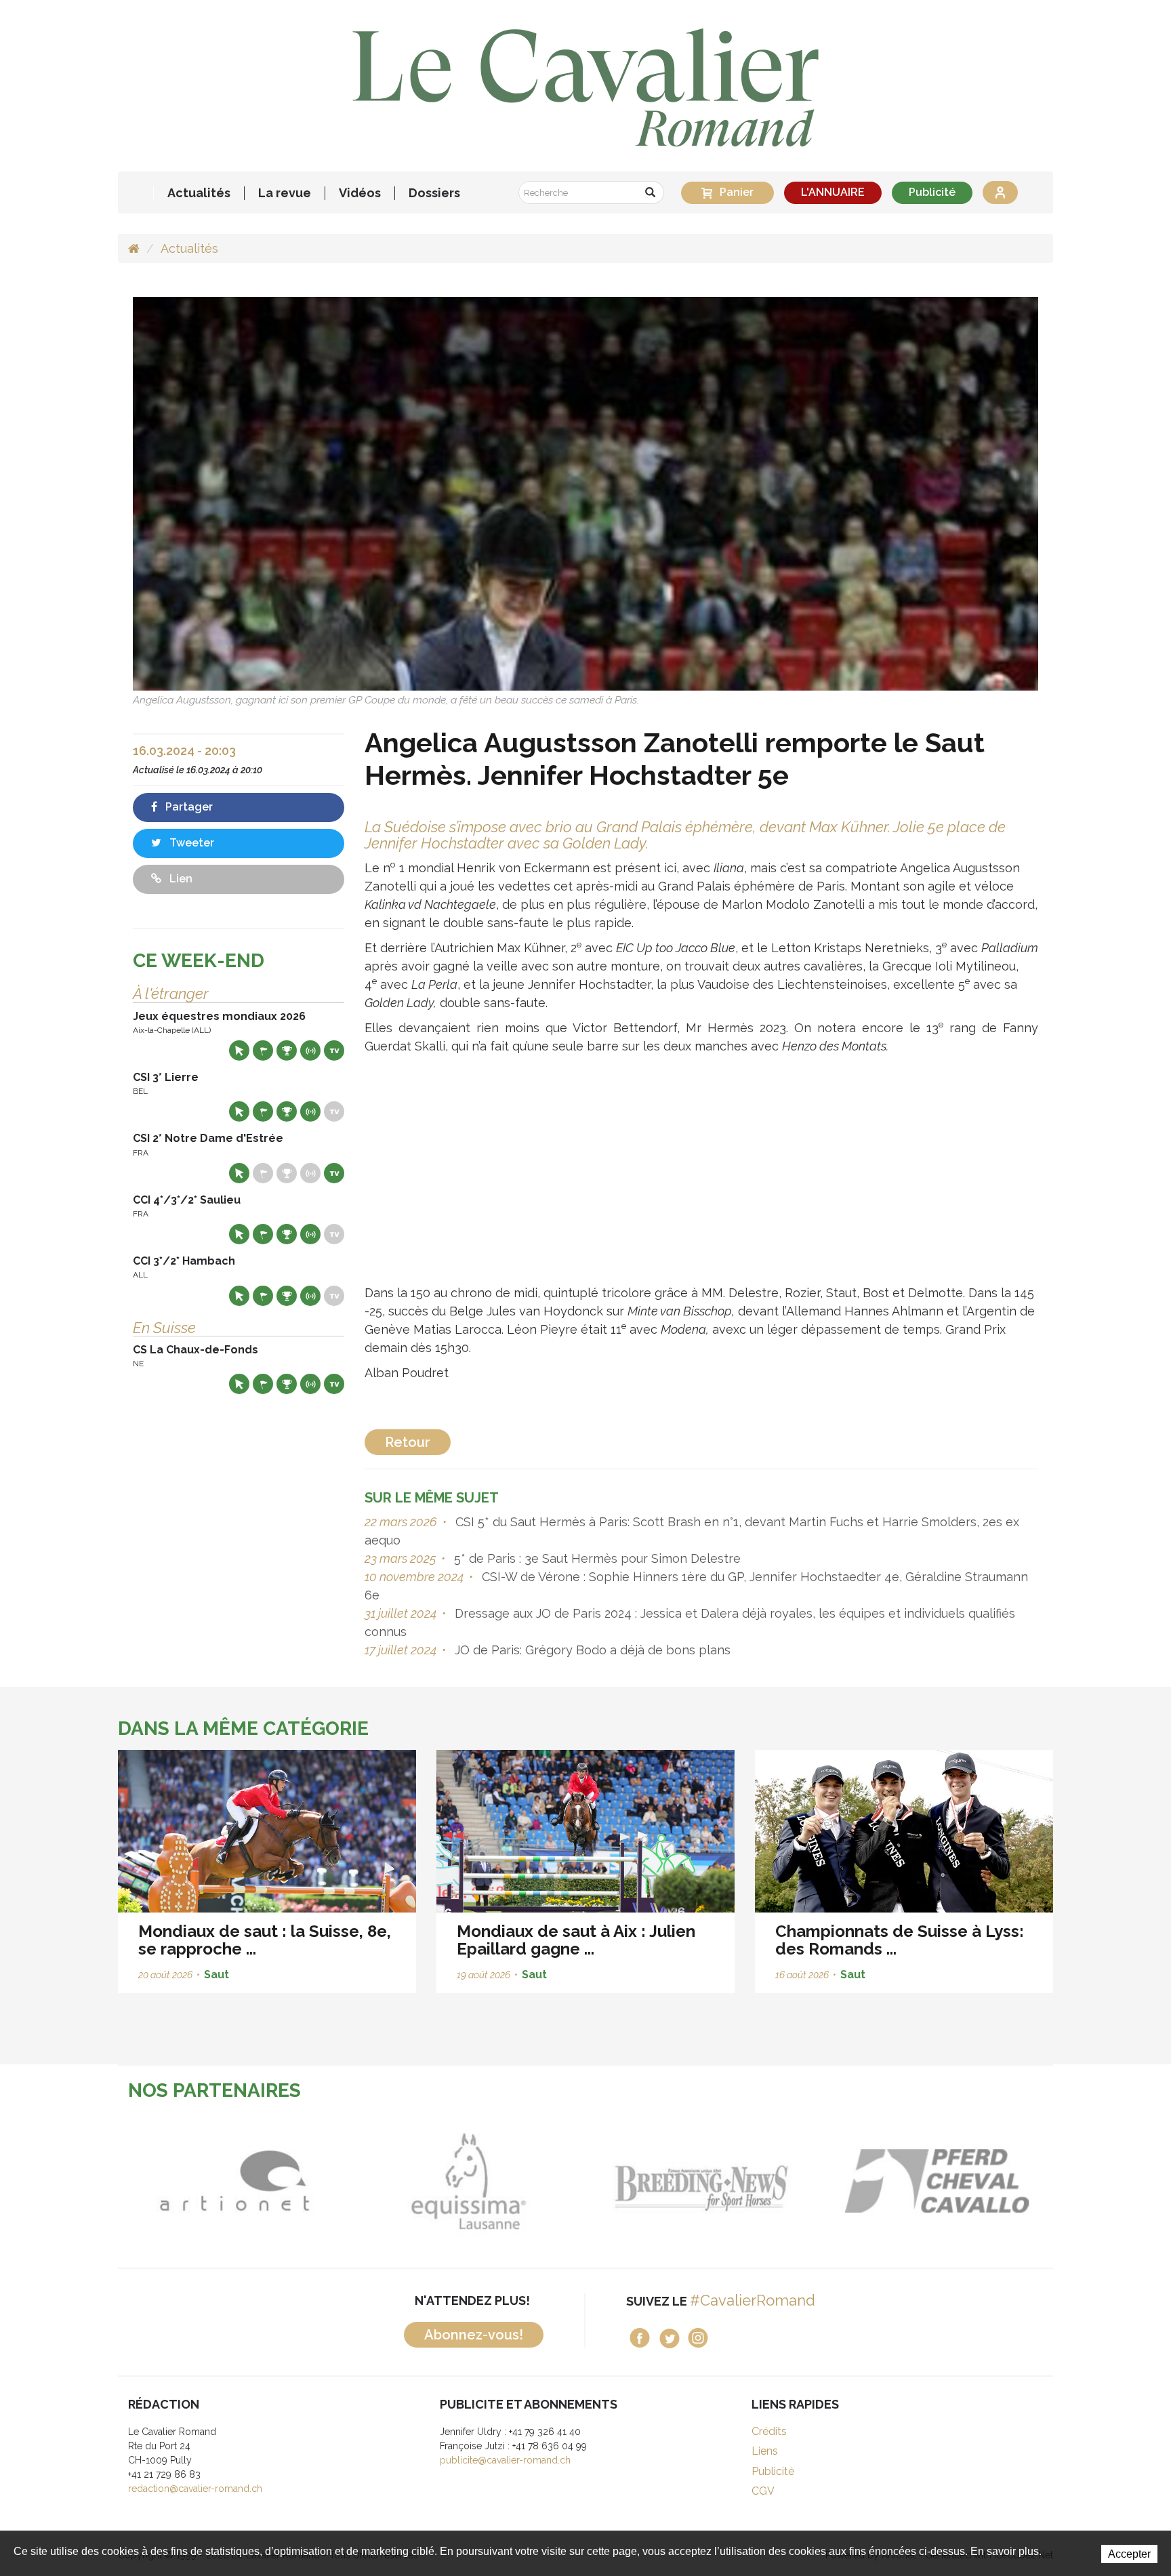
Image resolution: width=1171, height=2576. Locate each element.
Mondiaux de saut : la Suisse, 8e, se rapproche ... (265, 1940)
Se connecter (1000, 192)
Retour (408, 1442)
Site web (239, 1050)
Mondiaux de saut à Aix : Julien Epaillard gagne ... (576, 1940)
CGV (763, 2491)
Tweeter (190, 843)
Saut (217, 1975)
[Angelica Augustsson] (585, 493)
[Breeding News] (479, 2181)
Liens (765, 2451)
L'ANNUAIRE (833, 192)
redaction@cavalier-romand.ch (195, 2489)
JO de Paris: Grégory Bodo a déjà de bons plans (591, 1650)
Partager (188, 807)
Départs (263, 1050)
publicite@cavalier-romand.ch (505, 2460)
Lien (180, 879)
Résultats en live (310, 1050)
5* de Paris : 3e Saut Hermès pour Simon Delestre (596, 1558)
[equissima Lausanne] (246, 2181)
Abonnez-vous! (474, 2335)
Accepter (1129, 2554)
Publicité (932, 192)
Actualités (199, 193)
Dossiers (434, 193)
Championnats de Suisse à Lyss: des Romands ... (900, 1940)
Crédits (769, 2431)
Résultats (287, 1050)
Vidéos (360, 193)
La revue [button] (285, 193)
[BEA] (713, 2181)
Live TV (334, 1050)
